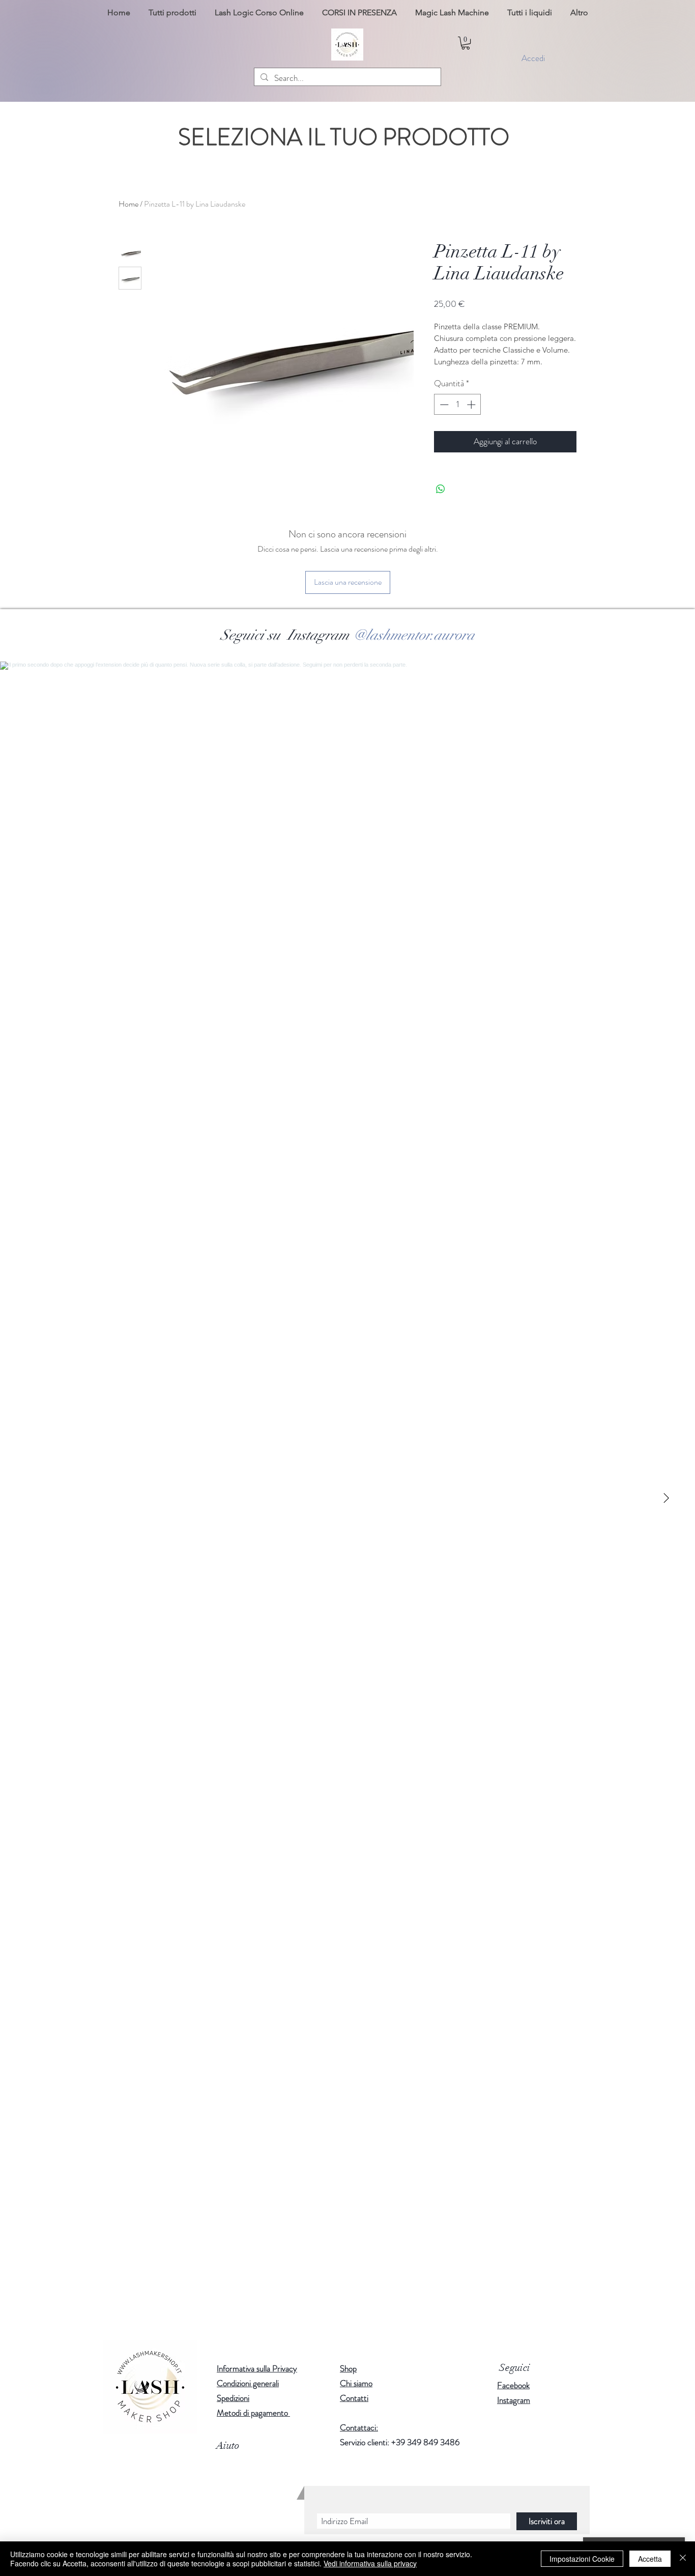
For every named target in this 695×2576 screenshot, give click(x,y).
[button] (466, 43)
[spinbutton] (458, 405)
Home (128, 204)
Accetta (650, 2559)
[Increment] (472, 405)
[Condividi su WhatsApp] (441, 489)
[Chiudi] (683, 2559)
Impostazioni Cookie (582, 2559)
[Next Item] (666, 1498)
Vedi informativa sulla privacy (370, 2563)
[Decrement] (443, 405)
